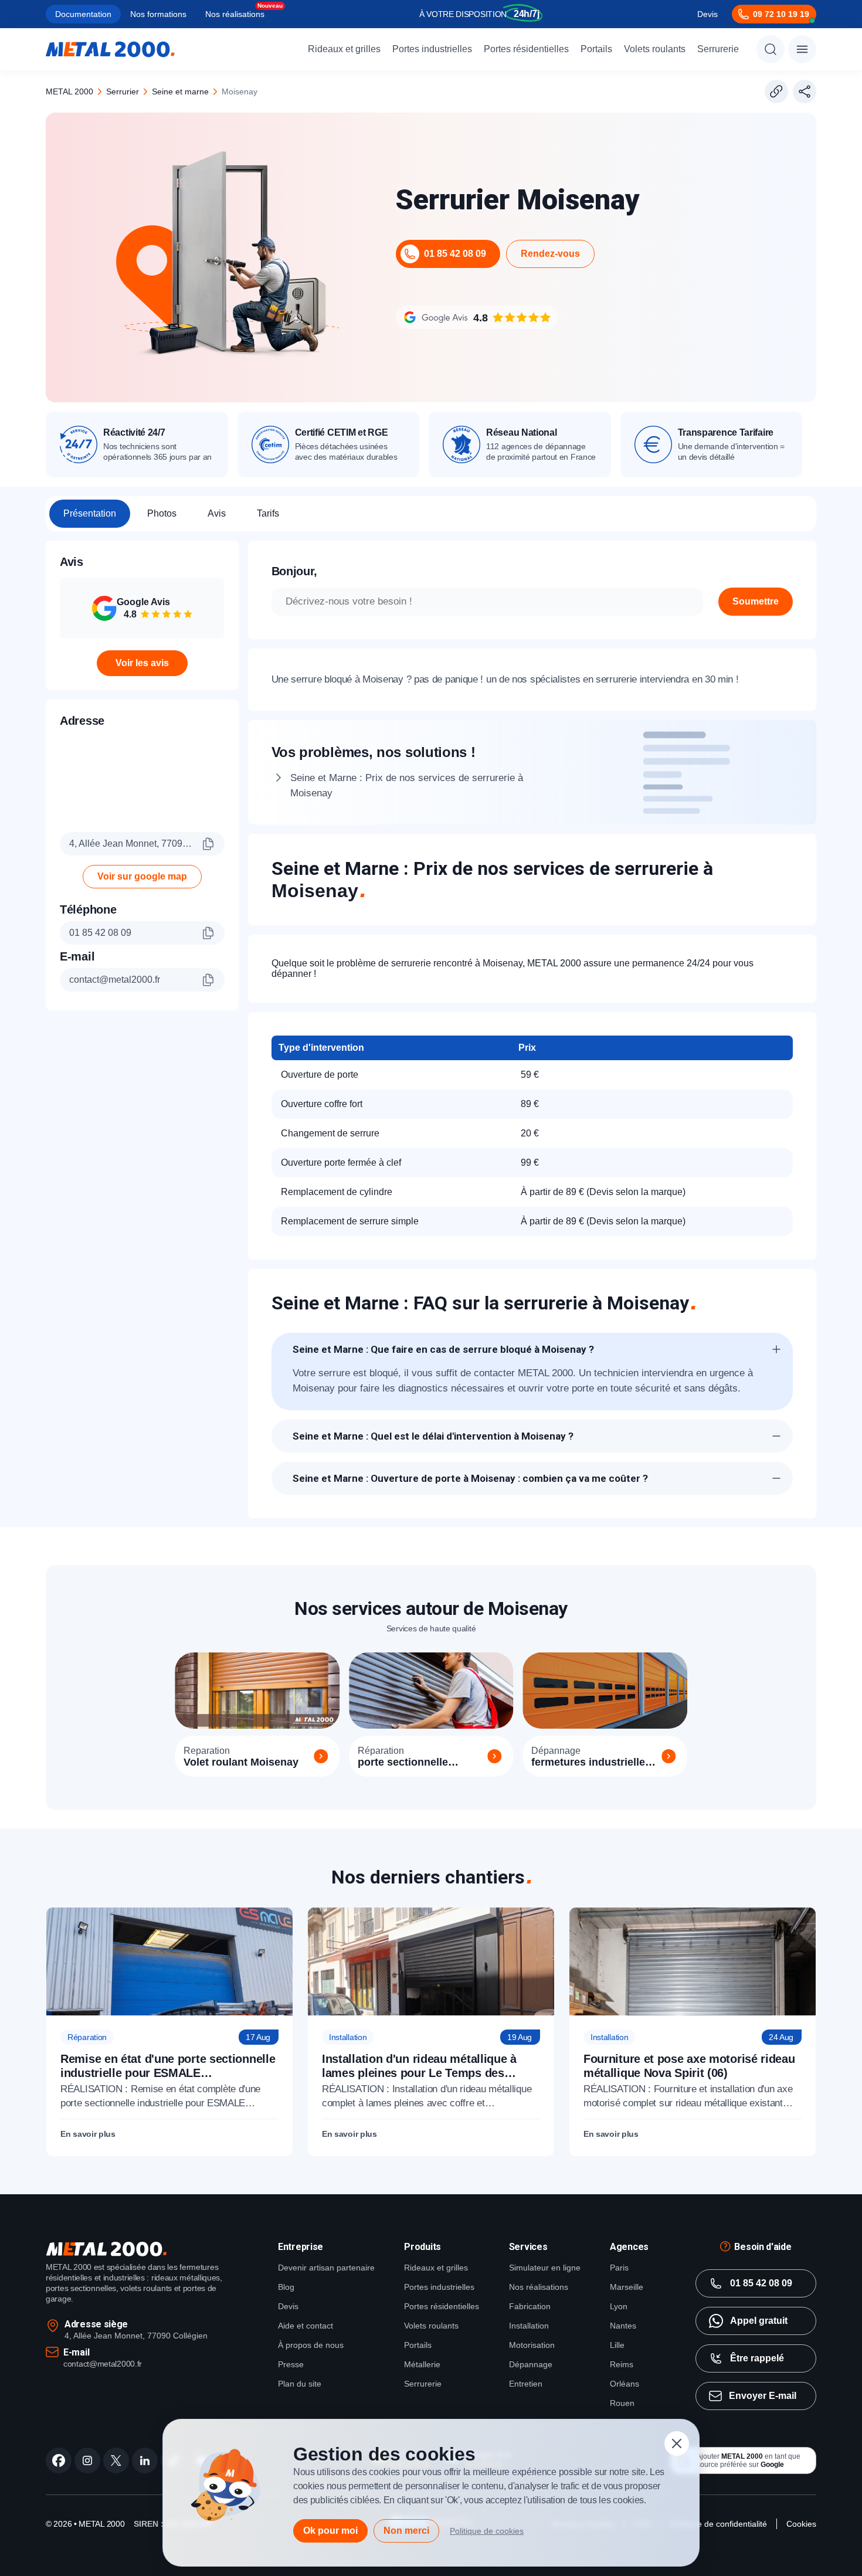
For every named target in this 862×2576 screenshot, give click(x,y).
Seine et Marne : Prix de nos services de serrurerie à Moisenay (407, 785)
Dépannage (531, 2364)
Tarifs (268, 513)
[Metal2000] (110, 49)
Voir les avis (142, 663)
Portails (596, 49)
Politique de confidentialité (719, 2524)
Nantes (623, 2326)
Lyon (619, 2306)
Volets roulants (655, 49)
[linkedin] (145, 2460)
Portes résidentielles (526, 49)
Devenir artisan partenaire (326, 2268)
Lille (617, 2345)
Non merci (406, 2531)
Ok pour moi (330, 2531)
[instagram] (87, 2460)
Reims (622, 2364)
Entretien (526, 2384)
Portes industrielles (432, 49)
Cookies (801, 2524)
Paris (619, 2268)
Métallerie (422, 2364)
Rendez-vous (550, 254)
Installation (529, 2326)
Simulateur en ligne (545, 2268)
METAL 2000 (69, 91)
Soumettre (756, 601)
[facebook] (59, 2460)
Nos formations (158, 14)
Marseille (627, 2287)
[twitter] (116, 2460)
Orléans (625, 2384)
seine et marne (180, 91)
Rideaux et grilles (344, 49)
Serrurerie (718, 49)
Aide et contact (306, 2326)
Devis (707, 14)
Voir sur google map (142, 876)
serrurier (123, 91)
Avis (217, 513)
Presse (291, 2364)
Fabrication (530, 2306)
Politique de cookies (487, 2531)
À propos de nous (311, 2345)
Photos (162, 513)
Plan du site (300, 2384)
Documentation (83, 14)
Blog (286, 2287)
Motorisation (532, 2345)
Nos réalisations (235, 14)
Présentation (90, 513)
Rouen (622, 2403)
